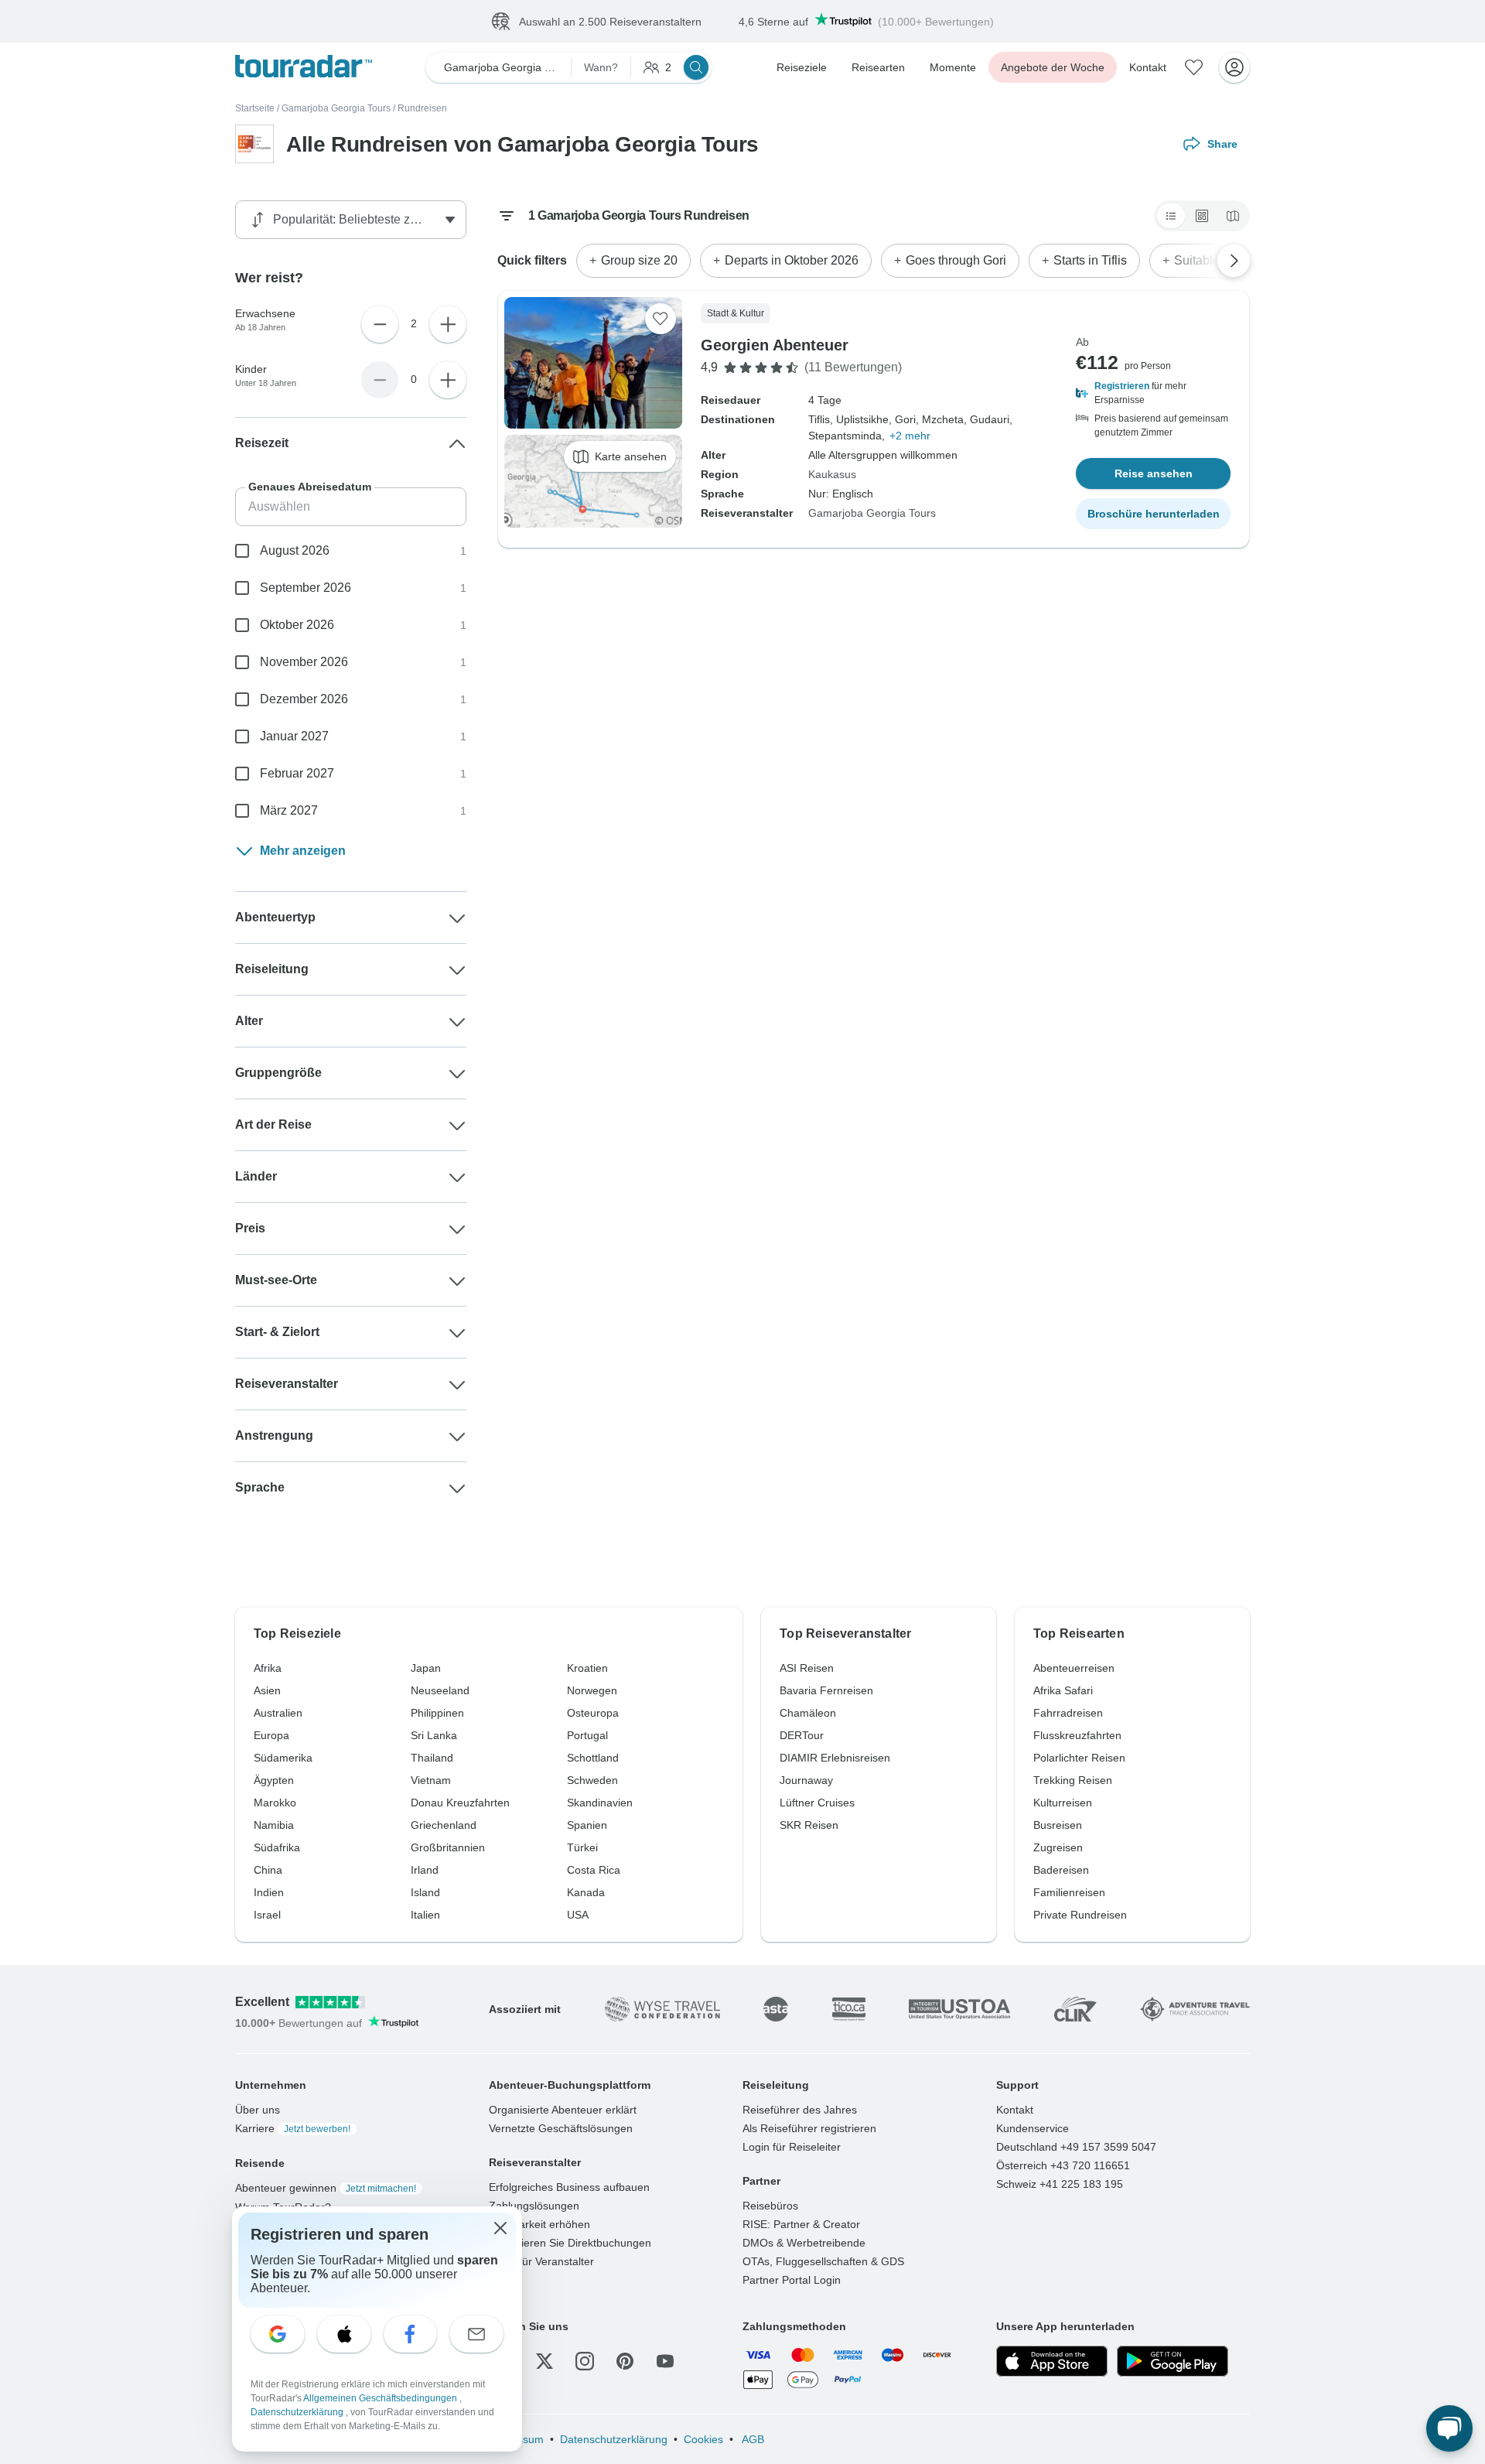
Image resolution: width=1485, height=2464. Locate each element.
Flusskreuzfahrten (1077, 1735)
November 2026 (304, 662)
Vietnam (431, 1780)
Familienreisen (1069, 1892)
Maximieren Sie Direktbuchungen (570, 2243)
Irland (425, 1870)
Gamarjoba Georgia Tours (336, 108)
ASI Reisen (807, 1668)
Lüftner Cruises (817, 1803)
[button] (1153, 393)
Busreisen (1058, 1825)
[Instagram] (585, 2361)
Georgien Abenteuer (775, 345)
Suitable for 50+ (1217, 260)
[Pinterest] (625, 2361)
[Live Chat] (1449, 2428)
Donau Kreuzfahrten (460, 1803)
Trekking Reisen (1073, 1780)
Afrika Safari (1063, 1690)
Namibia (274, 1825)
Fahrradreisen (1068, 1713)
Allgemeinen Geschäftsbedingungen (381, 2398)
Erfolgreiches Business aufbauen (569, 2187)
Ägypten (274, 1780)
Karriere (293, 2128)
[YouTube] (665, 2361)
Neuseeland (440, 1690)
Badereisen (1061, 1870)
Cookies (703, 2439)
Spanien (587, 1825)
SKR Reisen (809, 1825)
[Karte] (1233, 216)
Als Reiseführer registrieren (809, 2128)
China (268, 1870)
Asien (267, 1690)
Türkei (582, 1847)
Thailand (432, 1758)
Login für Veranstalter (541, 2261)
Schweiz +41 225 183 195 (1060, 2184)
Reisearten (878, 67)
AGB (752, 2439)
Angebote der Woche (1053, 67)
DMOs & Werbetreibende (804, 2243)
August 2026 (295, 550)
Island (425, 1892)
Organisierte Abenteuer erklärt (563, 2110)
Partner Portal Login (792, 2280)
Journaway (806, 1780)
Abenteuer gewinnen (326, 2188)
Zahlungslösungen (534, 2206)
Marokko (275, 1803)
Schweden (592, 1780)
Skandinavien (600, 1803)
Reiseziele (802, 67)
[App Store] (1052, 2361)
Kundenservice (1033, 2128)
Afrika (268, 1668)
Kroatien (587, 1668)
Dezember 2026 (304, 699)
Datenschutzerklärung (614, 2439)
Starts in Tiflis (1090, 260)
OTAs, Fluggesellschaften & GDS (823, 2261)
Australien (278, 1713)
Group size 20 (639, 260)
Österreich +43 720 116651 (1063, 2165)
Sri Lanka (434, 1735)
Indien (269, 1892)
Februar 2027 (297, 773)
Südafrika (277, 1847)
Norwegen (592, 1690)
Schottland (593, 1758)
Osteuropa (593, 1713)
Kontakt (1148, 67)
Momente (953, 67)
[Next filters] (1234, 261)
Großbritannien (448, 1847)
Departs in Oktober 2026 (792, 260)
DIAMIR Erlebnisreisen (835, 1758)
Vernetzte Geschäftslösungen (561, 2128)
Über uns (258, 2110)
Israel (267, 1915)
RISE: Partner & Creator (801, 2224)
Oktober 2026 (297, 625)
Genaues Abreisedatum (310, 487)
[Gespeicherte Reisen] (1194, 67)
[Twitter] (544, 2361)
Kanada (586, 1892)
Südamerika (283, 1758)
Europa (271, 1735)
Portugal (587, 1735)
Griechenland (444, 1825)
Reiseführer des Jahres (800, 2110)
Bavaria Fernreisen (826, 1690)
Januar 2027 (294, 736)
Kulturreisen (1063, 1803)
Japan (426, 1668)
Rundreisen (422, 108)
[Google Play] (1173, 2361)
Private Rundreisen (1080, 1915)
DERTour (802, 1735)
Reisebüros (770, 2206)
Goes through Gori (956, 260)
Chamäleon (808, 1713)
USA (578, 1915)
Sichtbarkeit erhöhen (539, 2224)
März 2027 (289, 810)
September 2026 (306, 588)
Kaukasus (832, 474)
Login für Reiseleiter (792, 2147)
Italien (425, 1915)
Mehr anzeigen (303, 851)
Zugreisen (1058, 1847)
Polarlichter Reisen (1079, 1758)
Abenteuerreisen (1074, 1668)
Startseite (255, 108)
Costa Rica (594, 1870)
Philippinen (437, 1713)
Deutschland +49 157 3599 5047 (1076, 2147)
